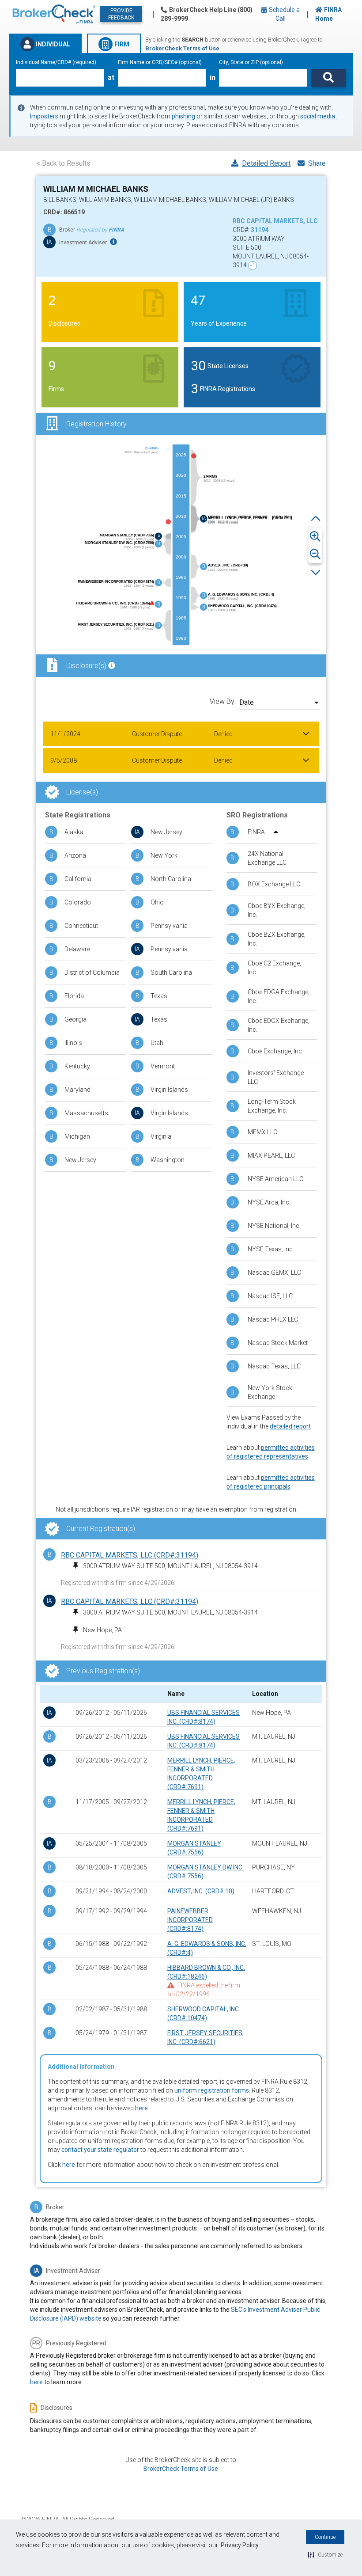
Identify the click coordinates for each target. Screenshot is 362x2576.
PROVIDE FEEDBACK (121, 14)
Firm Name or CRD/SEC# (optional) (160, 62)
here (141, 2108)
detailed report (290, 1426)
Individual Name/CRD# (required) (56, 62)
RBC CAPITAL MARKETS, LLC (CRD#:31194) (130, 1555)
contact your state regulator (100, 2150)
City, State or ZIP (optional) (251, 62)
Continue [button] (325, 2537)
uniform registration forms (212, 2090)
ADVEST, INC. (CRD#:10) (201, 1891)
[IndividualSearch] (328, 78)
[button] (325, 2555)
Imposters (45, 116)
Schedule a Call (284, 14)
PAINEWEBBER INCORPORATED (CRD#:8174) (190, 1920)
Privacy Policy (240, 2545)
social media (318, 116)
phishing (184, 116)
